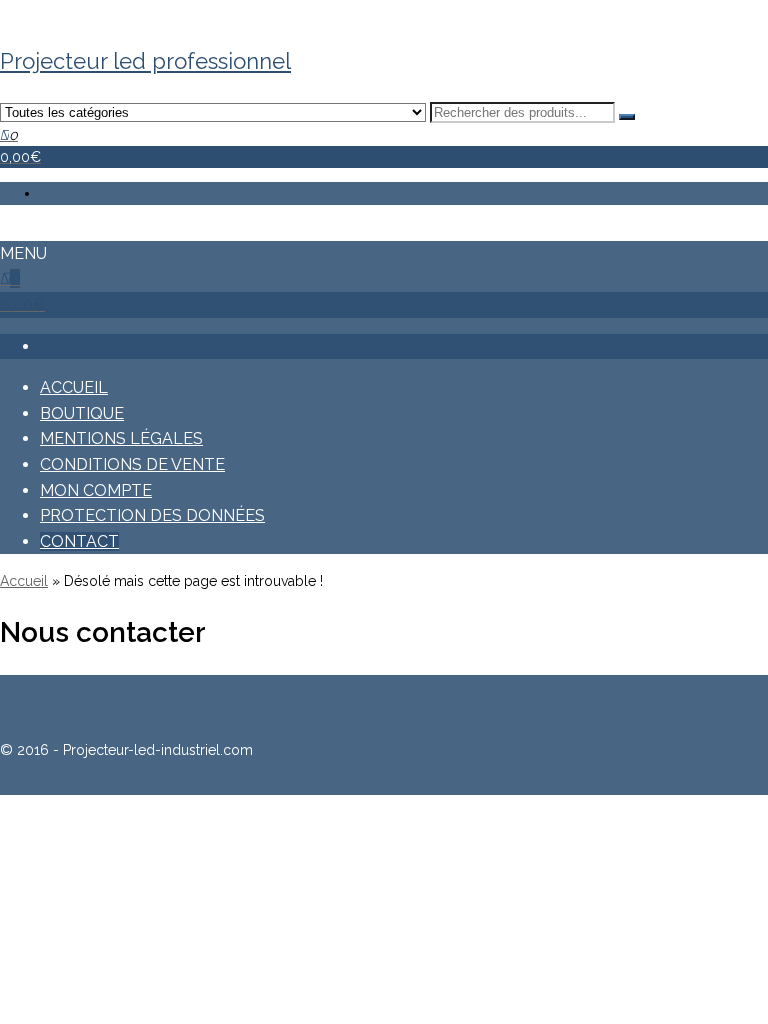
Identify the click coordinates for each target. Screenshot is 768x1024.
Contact (79, 541)
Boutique (82, 413)
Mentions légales (121, 438)
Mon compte (96, 490)
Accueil (74, 387)
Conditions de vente (132, 464)
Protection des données (152, 515)
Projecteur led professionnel (145, 61)
